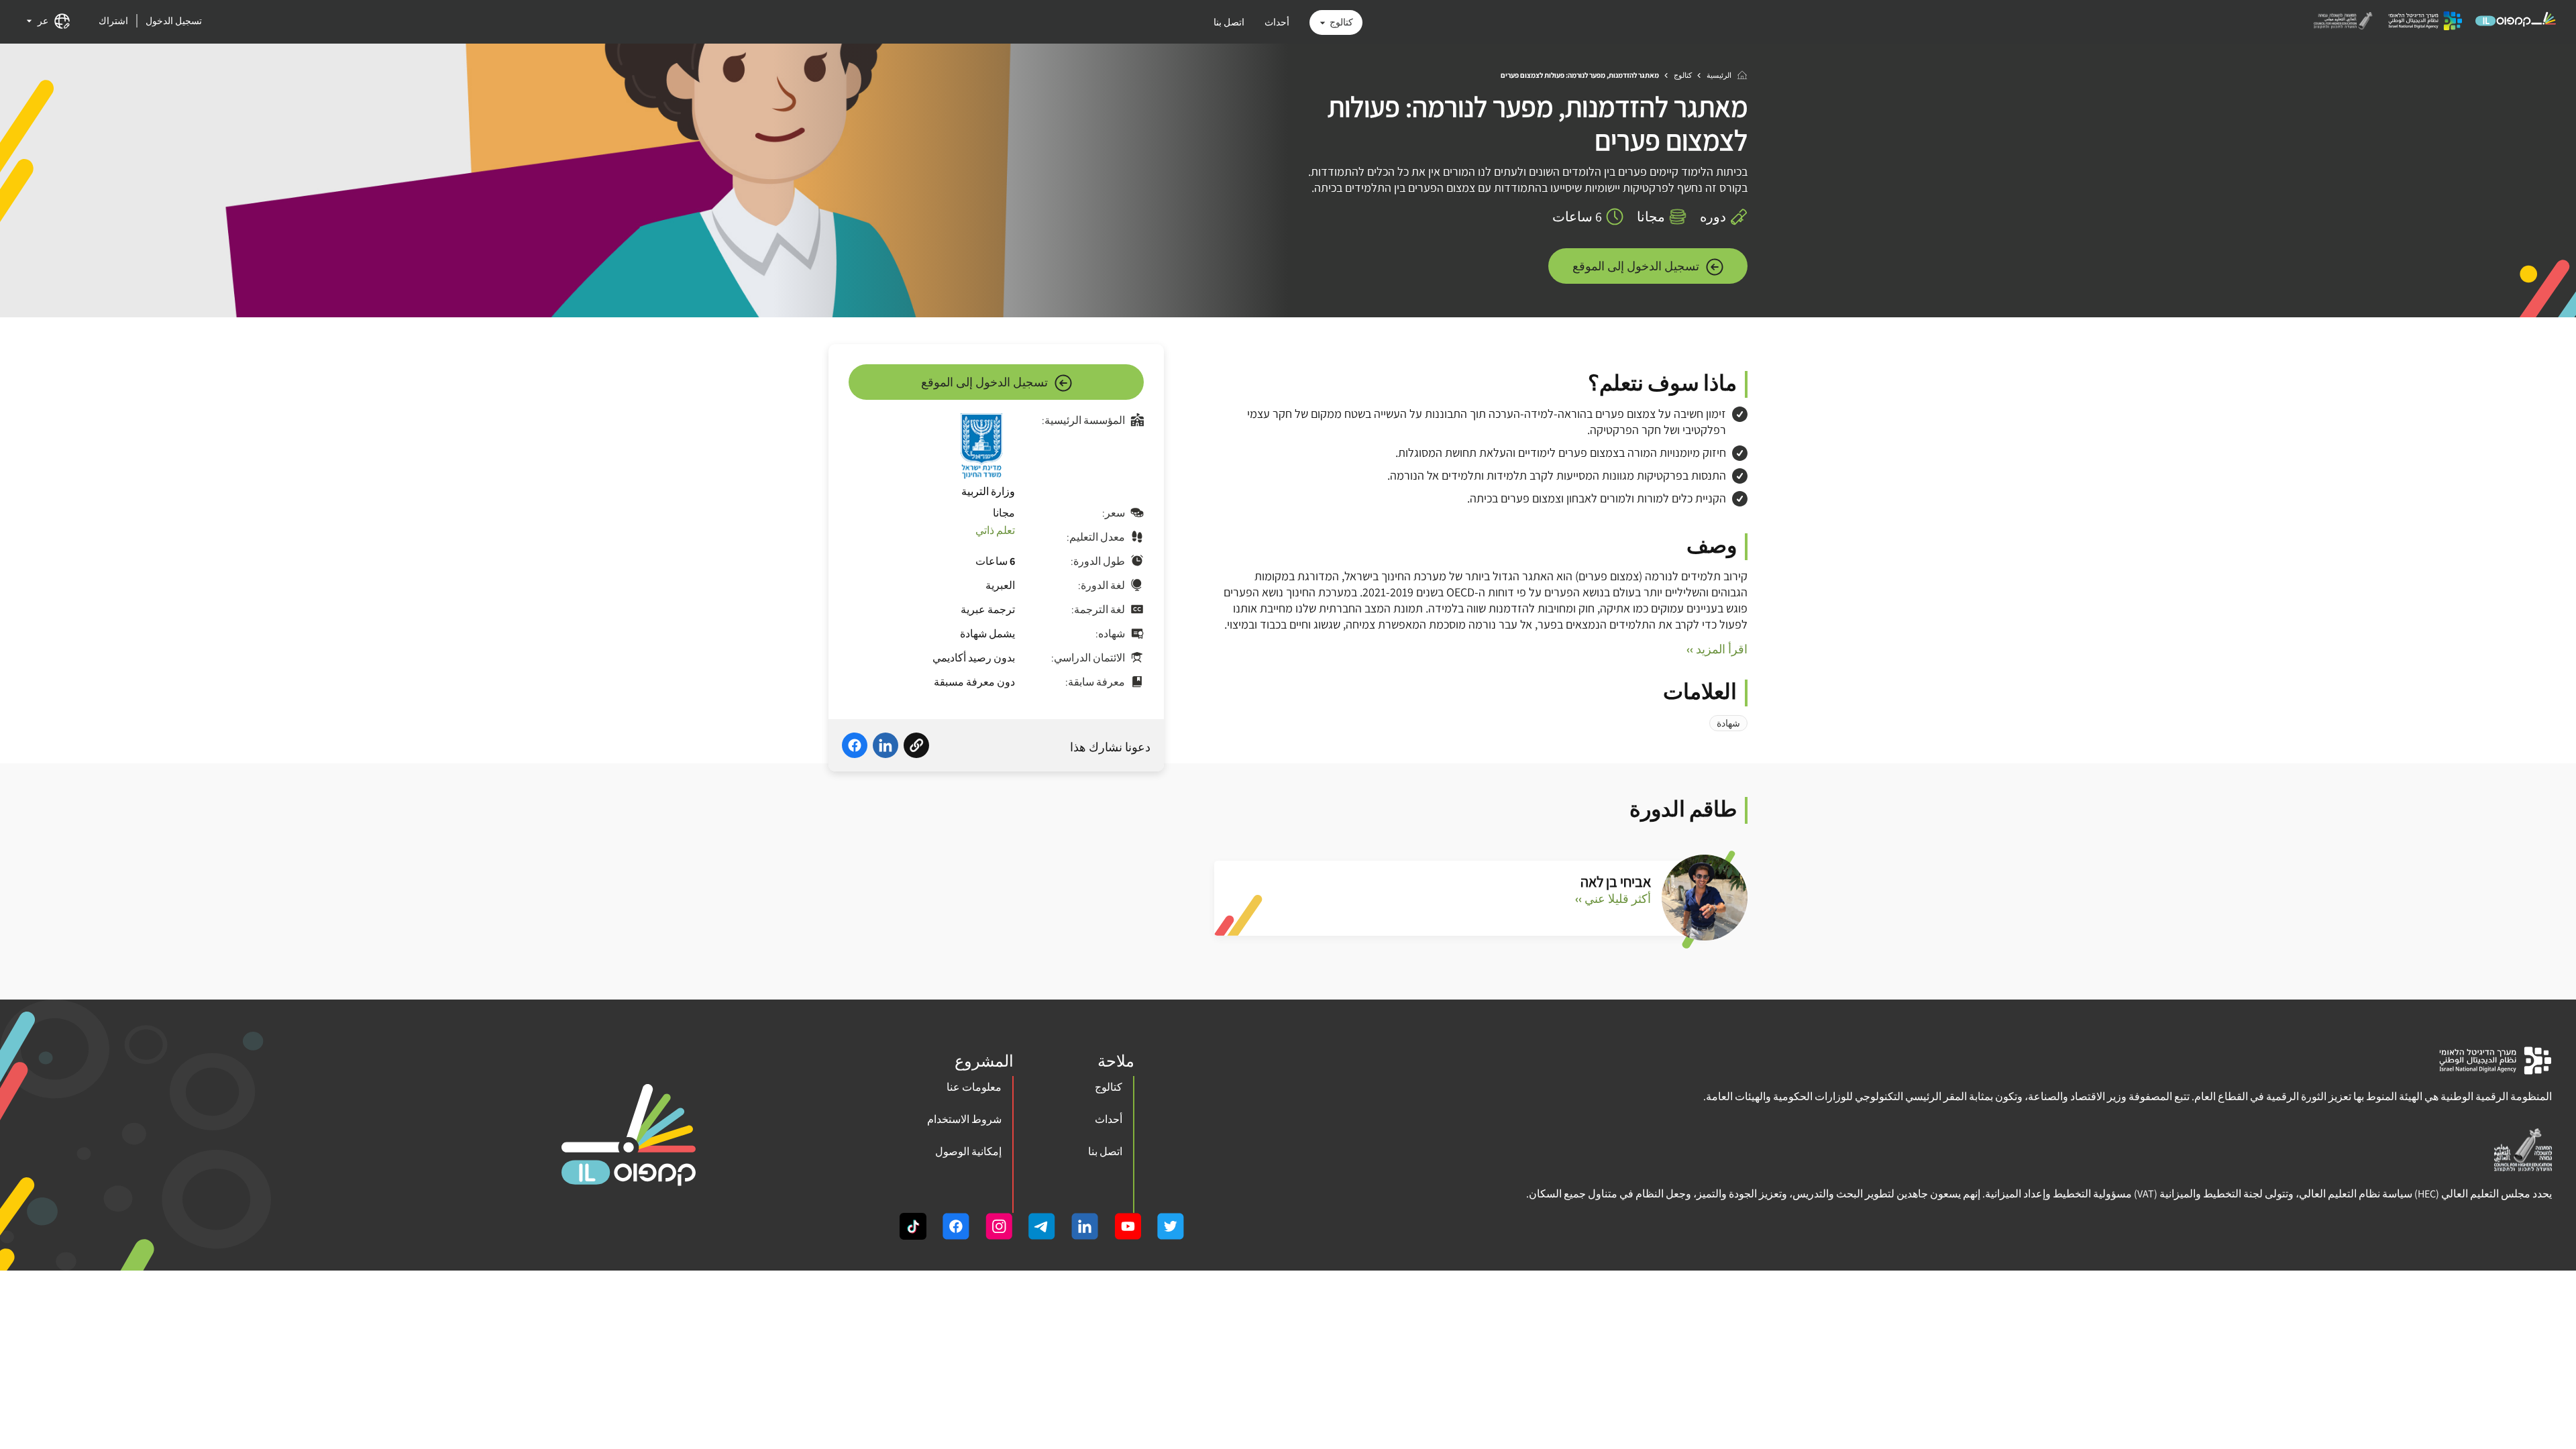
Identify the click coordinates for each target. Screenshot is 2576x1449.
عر (43, 21)
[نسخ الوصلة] (916, 747)
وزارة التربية (988, 491)
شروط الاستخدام (964, 1119)
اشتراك (113, 21)
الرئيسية (1719, 75)
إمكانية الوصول (968, 1151)
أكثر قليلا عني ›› (1613, 899)
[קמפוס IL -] (2516, 25)
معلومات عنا (974, 1087)
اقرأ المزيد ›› (1717, 649)
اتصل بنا (1229, 22)
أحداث (1277, 22)
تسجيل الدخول (174, 21)
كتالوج (1341, 22)
